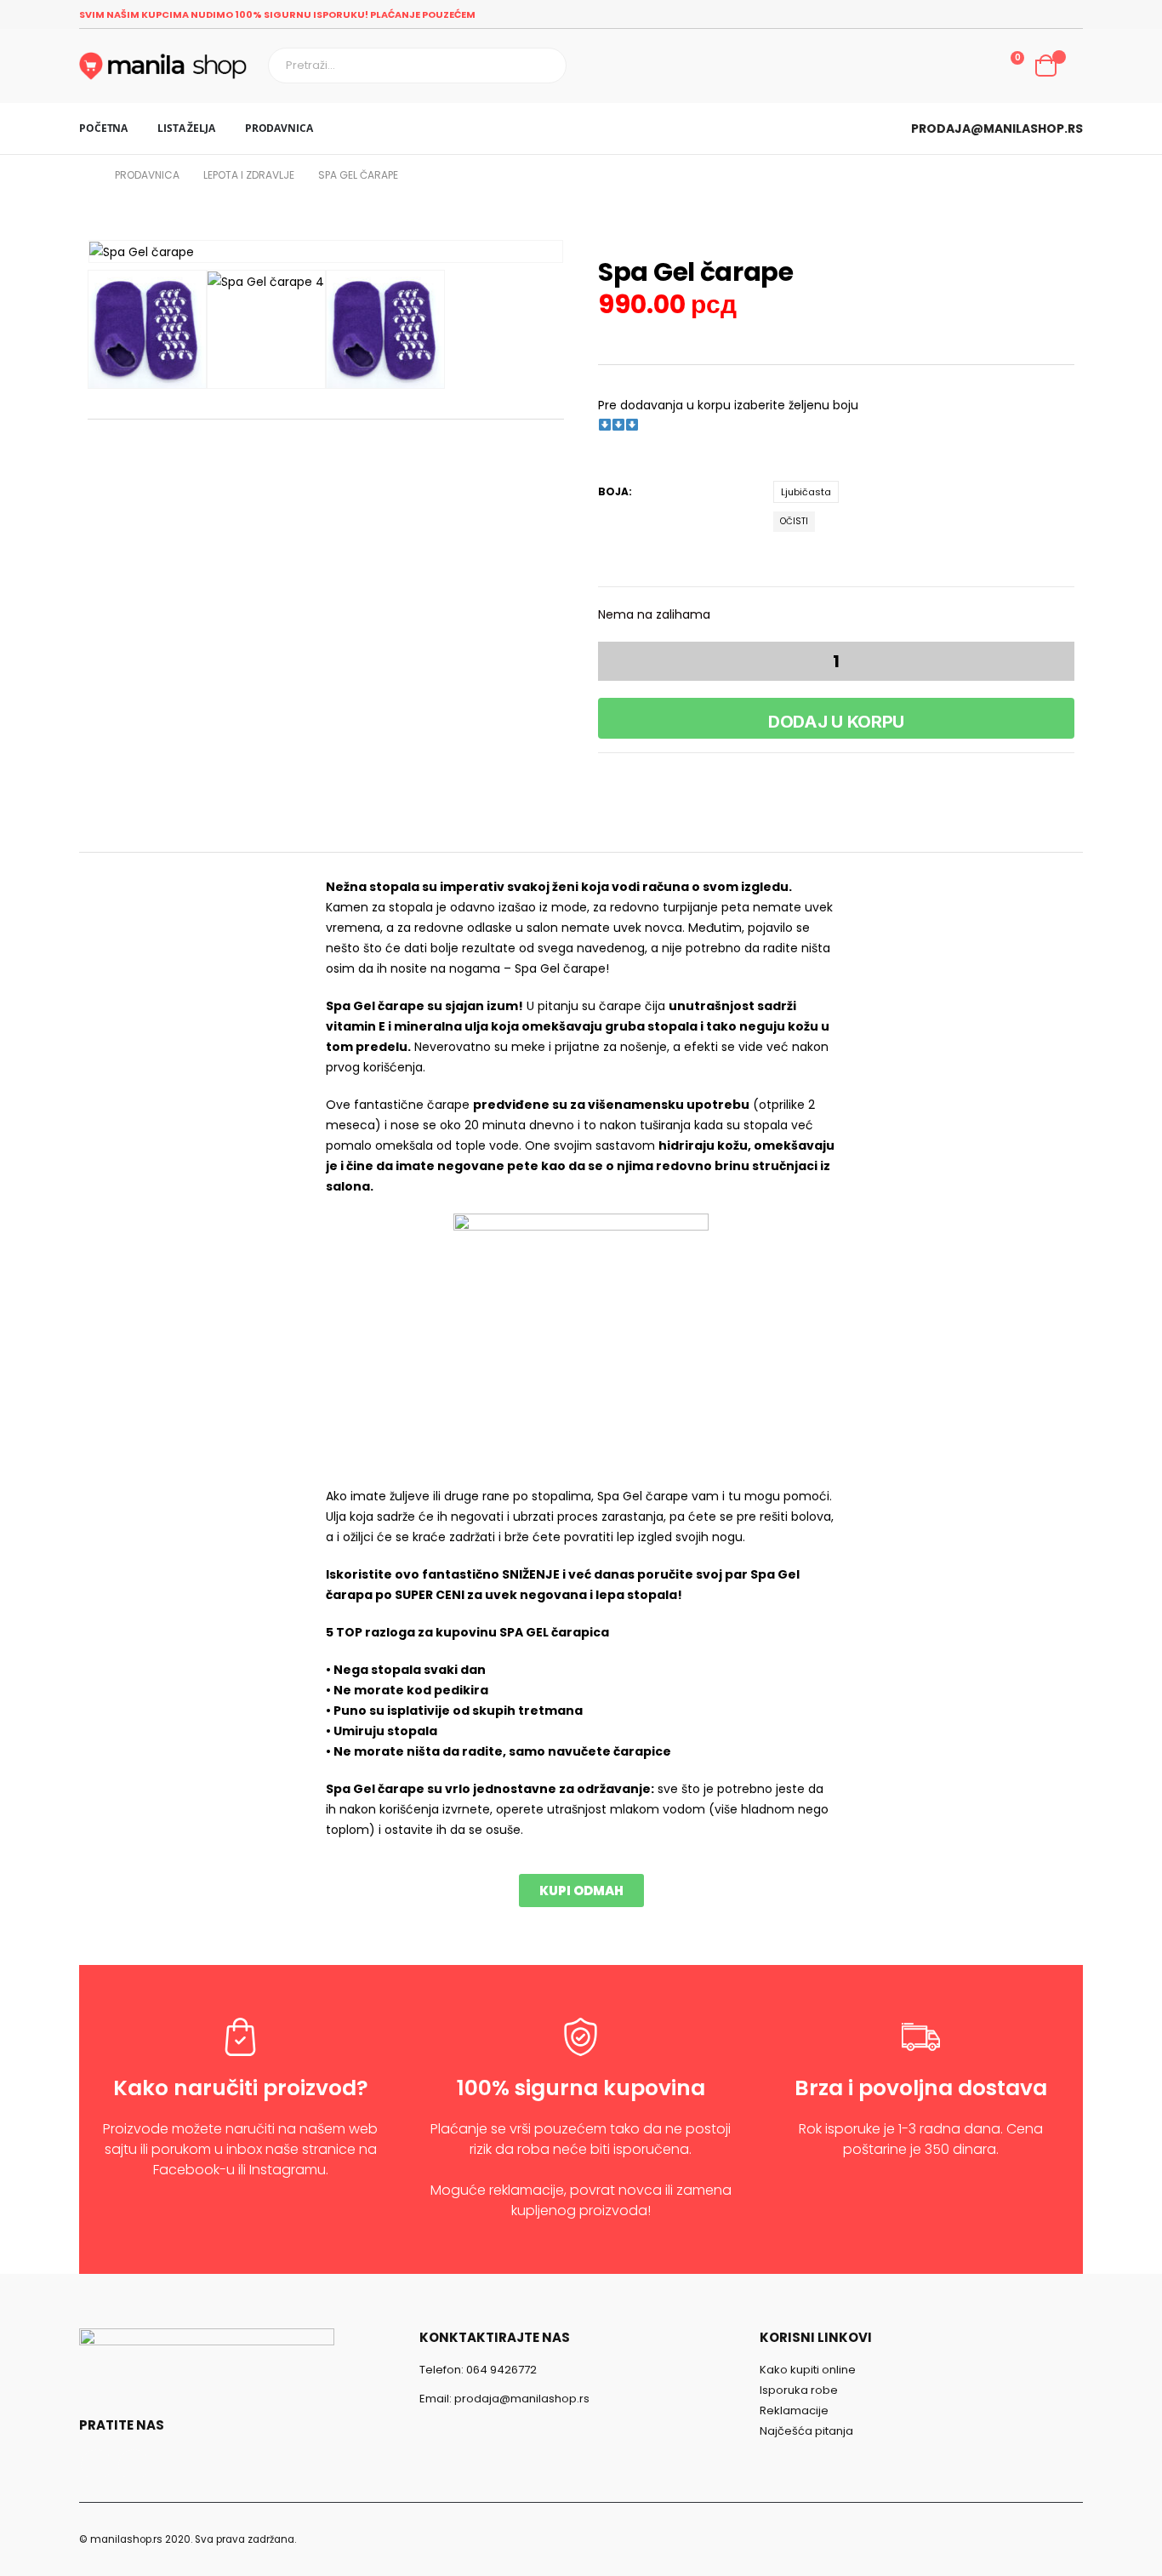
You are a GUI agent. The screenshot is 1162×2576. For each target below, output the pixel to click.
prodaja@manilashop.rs (997, 129)
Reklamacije (794, 2410)
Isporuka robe (799, 2390)
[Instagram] (1071, 14)
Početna (103, 128)
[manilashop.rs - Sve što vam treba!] (163, 66)
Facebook (97, 2465)
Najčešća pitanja (806, 2431)
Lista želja (186, 128)
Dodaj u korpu (836, 722)
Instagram (134, 2465)
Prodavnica (279, 128)
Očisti (794, 521)
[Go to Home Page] (85, 175)
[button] (581, 1891)
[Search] (545, 66)
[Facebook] (1045, 14)
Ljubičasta (806, 492)
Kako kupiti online (808, 2370)
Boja (613, 491)
